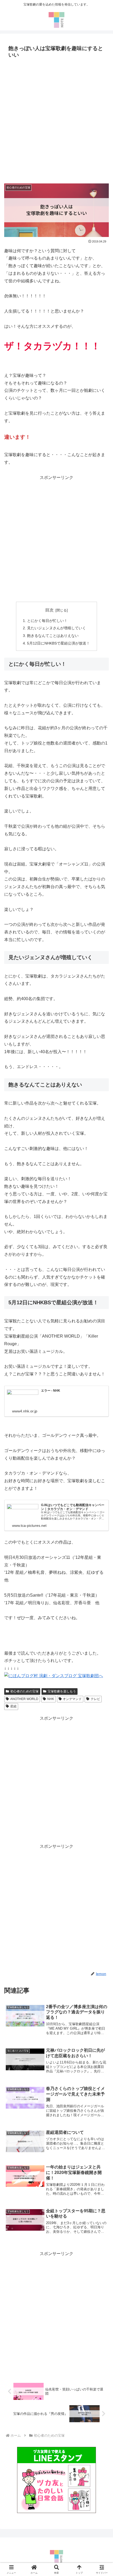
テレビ (95, 1699)
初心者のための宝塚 (24, 1691)
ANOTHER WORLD (24, 1699)
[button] (102, 1394)
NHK (51, 1699)
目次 (49, 610)
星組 (13, 1706)
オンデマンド (72, 1699)
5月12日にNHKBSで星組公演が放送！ (58, 643)
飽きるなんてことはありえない (53, 636)
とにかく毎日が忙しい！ (47, 621)
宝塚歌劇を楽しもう (62, 1691)
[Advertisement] (56, 119)
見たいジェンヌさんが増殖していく (56, 628)
